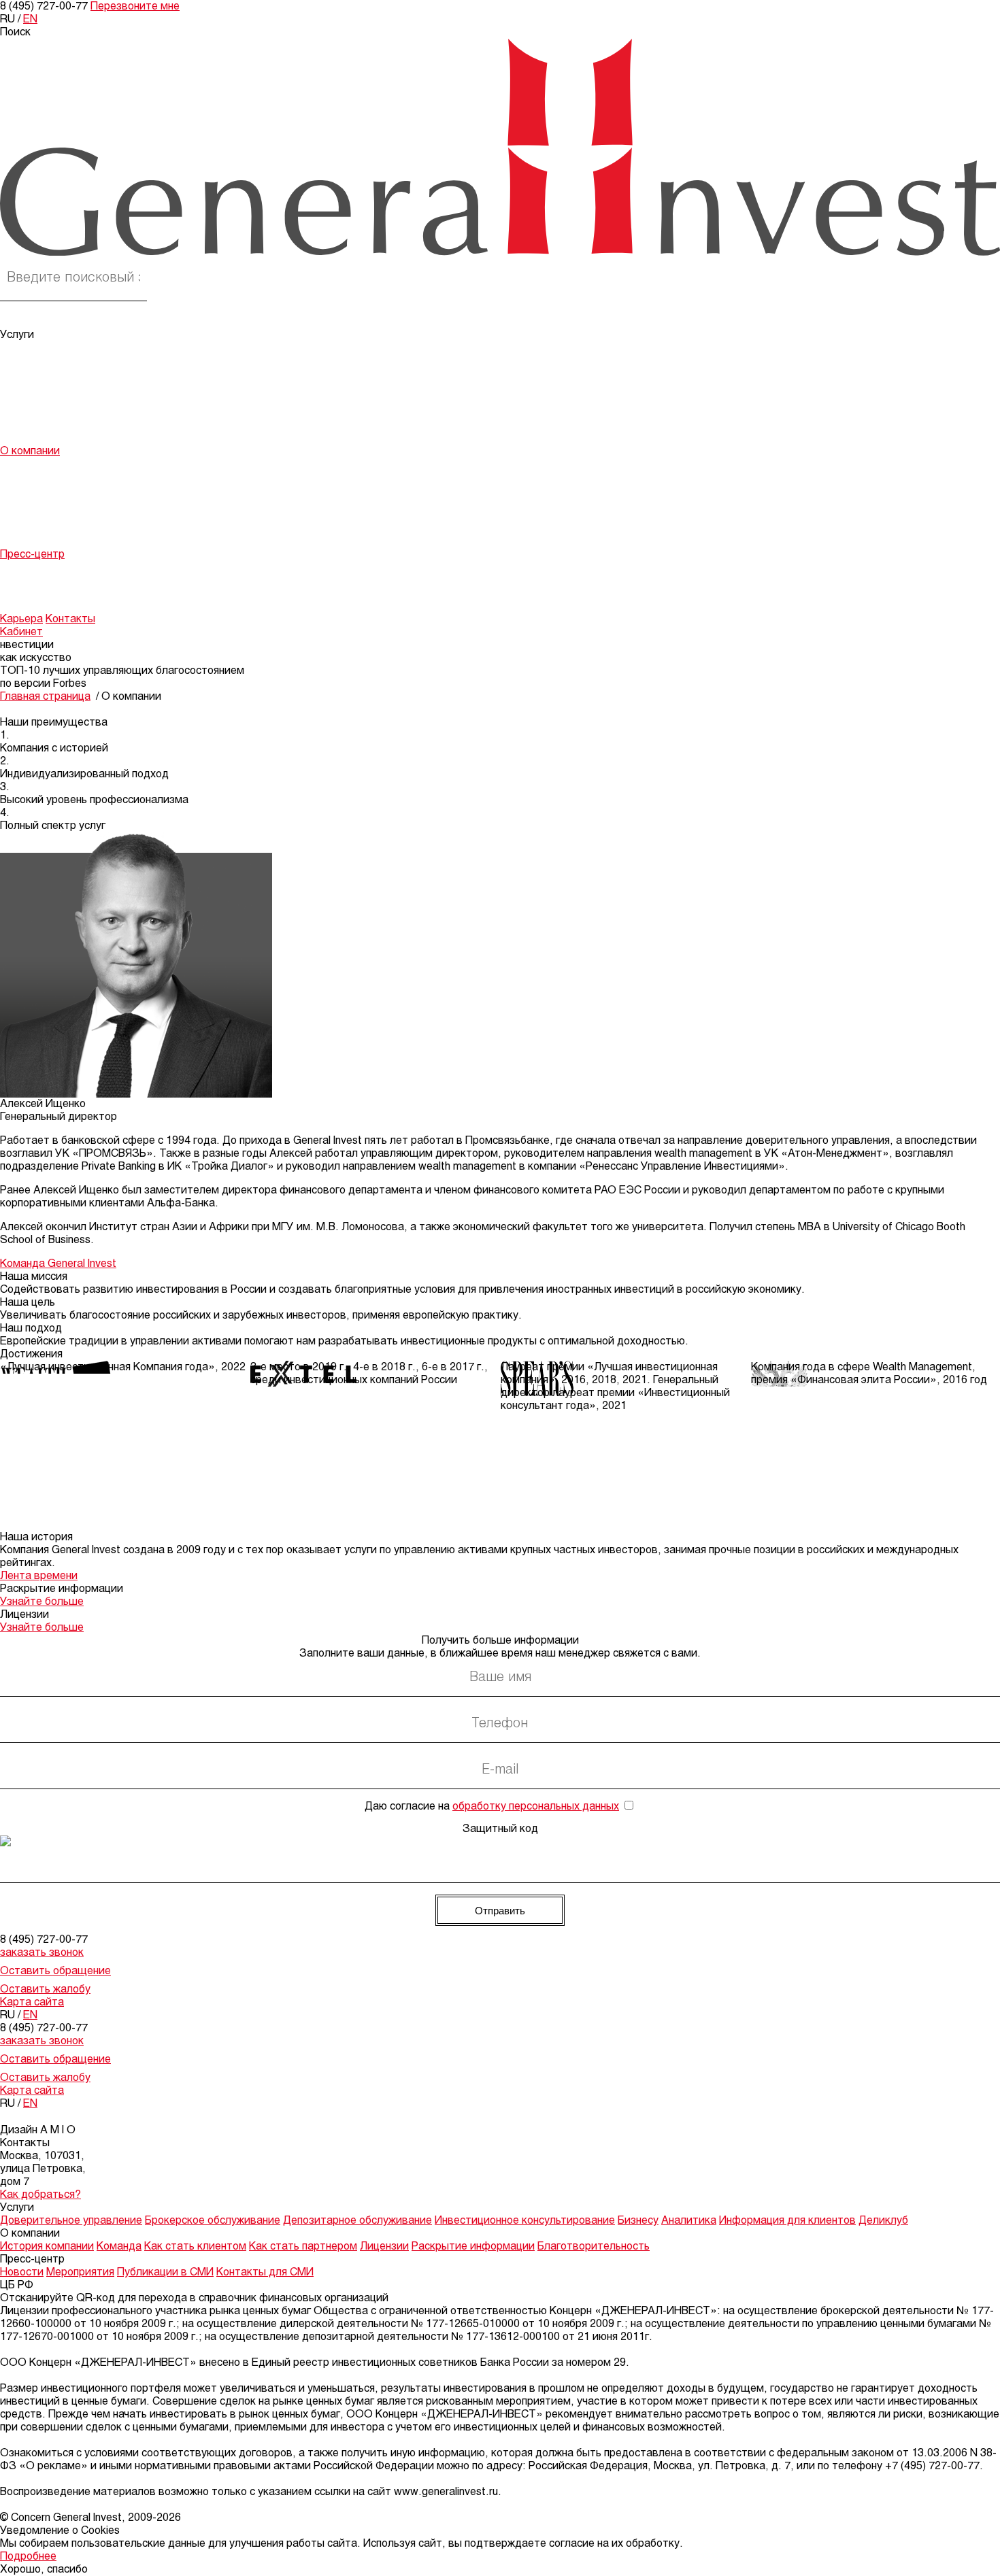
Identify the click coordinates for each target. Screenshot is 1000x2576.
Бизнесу (20, 400)
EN (30, 19)
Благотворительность (56, 542)
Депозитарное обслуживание (74, 374)
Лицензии (24, 516)
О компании (30, 451)
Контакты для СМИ (49, 606)
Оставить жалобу (45, 1989)
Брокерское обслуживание (68, 361)
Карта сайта (32, 2002)
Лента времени (39, 1576)
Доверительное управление (71, 348)
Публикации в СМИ (48, 593)
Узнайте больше (42, 1602)
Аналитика (28, 412)
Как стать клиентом (51, 490)
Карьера (21, 619)
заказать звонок (42, 1953)
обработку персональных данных (536, 1807)
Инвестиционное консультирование (90, 387)
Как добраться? (40, 2195)
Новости (22, 567)
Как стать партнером (54, 503)
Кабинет (21, 632)
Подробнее (28, 2557)
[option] (125, 1367)
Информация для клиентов (68, 425)
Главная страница (45, 697)
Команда (22, 477)
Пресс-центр (32, 555)
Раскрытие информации (62, 529)
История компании (47, 464)
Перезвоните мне (135, 6)
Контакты (70, 619)
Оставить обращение (55, 1971)
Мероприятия (34, 580)
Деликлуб (25, 438)
